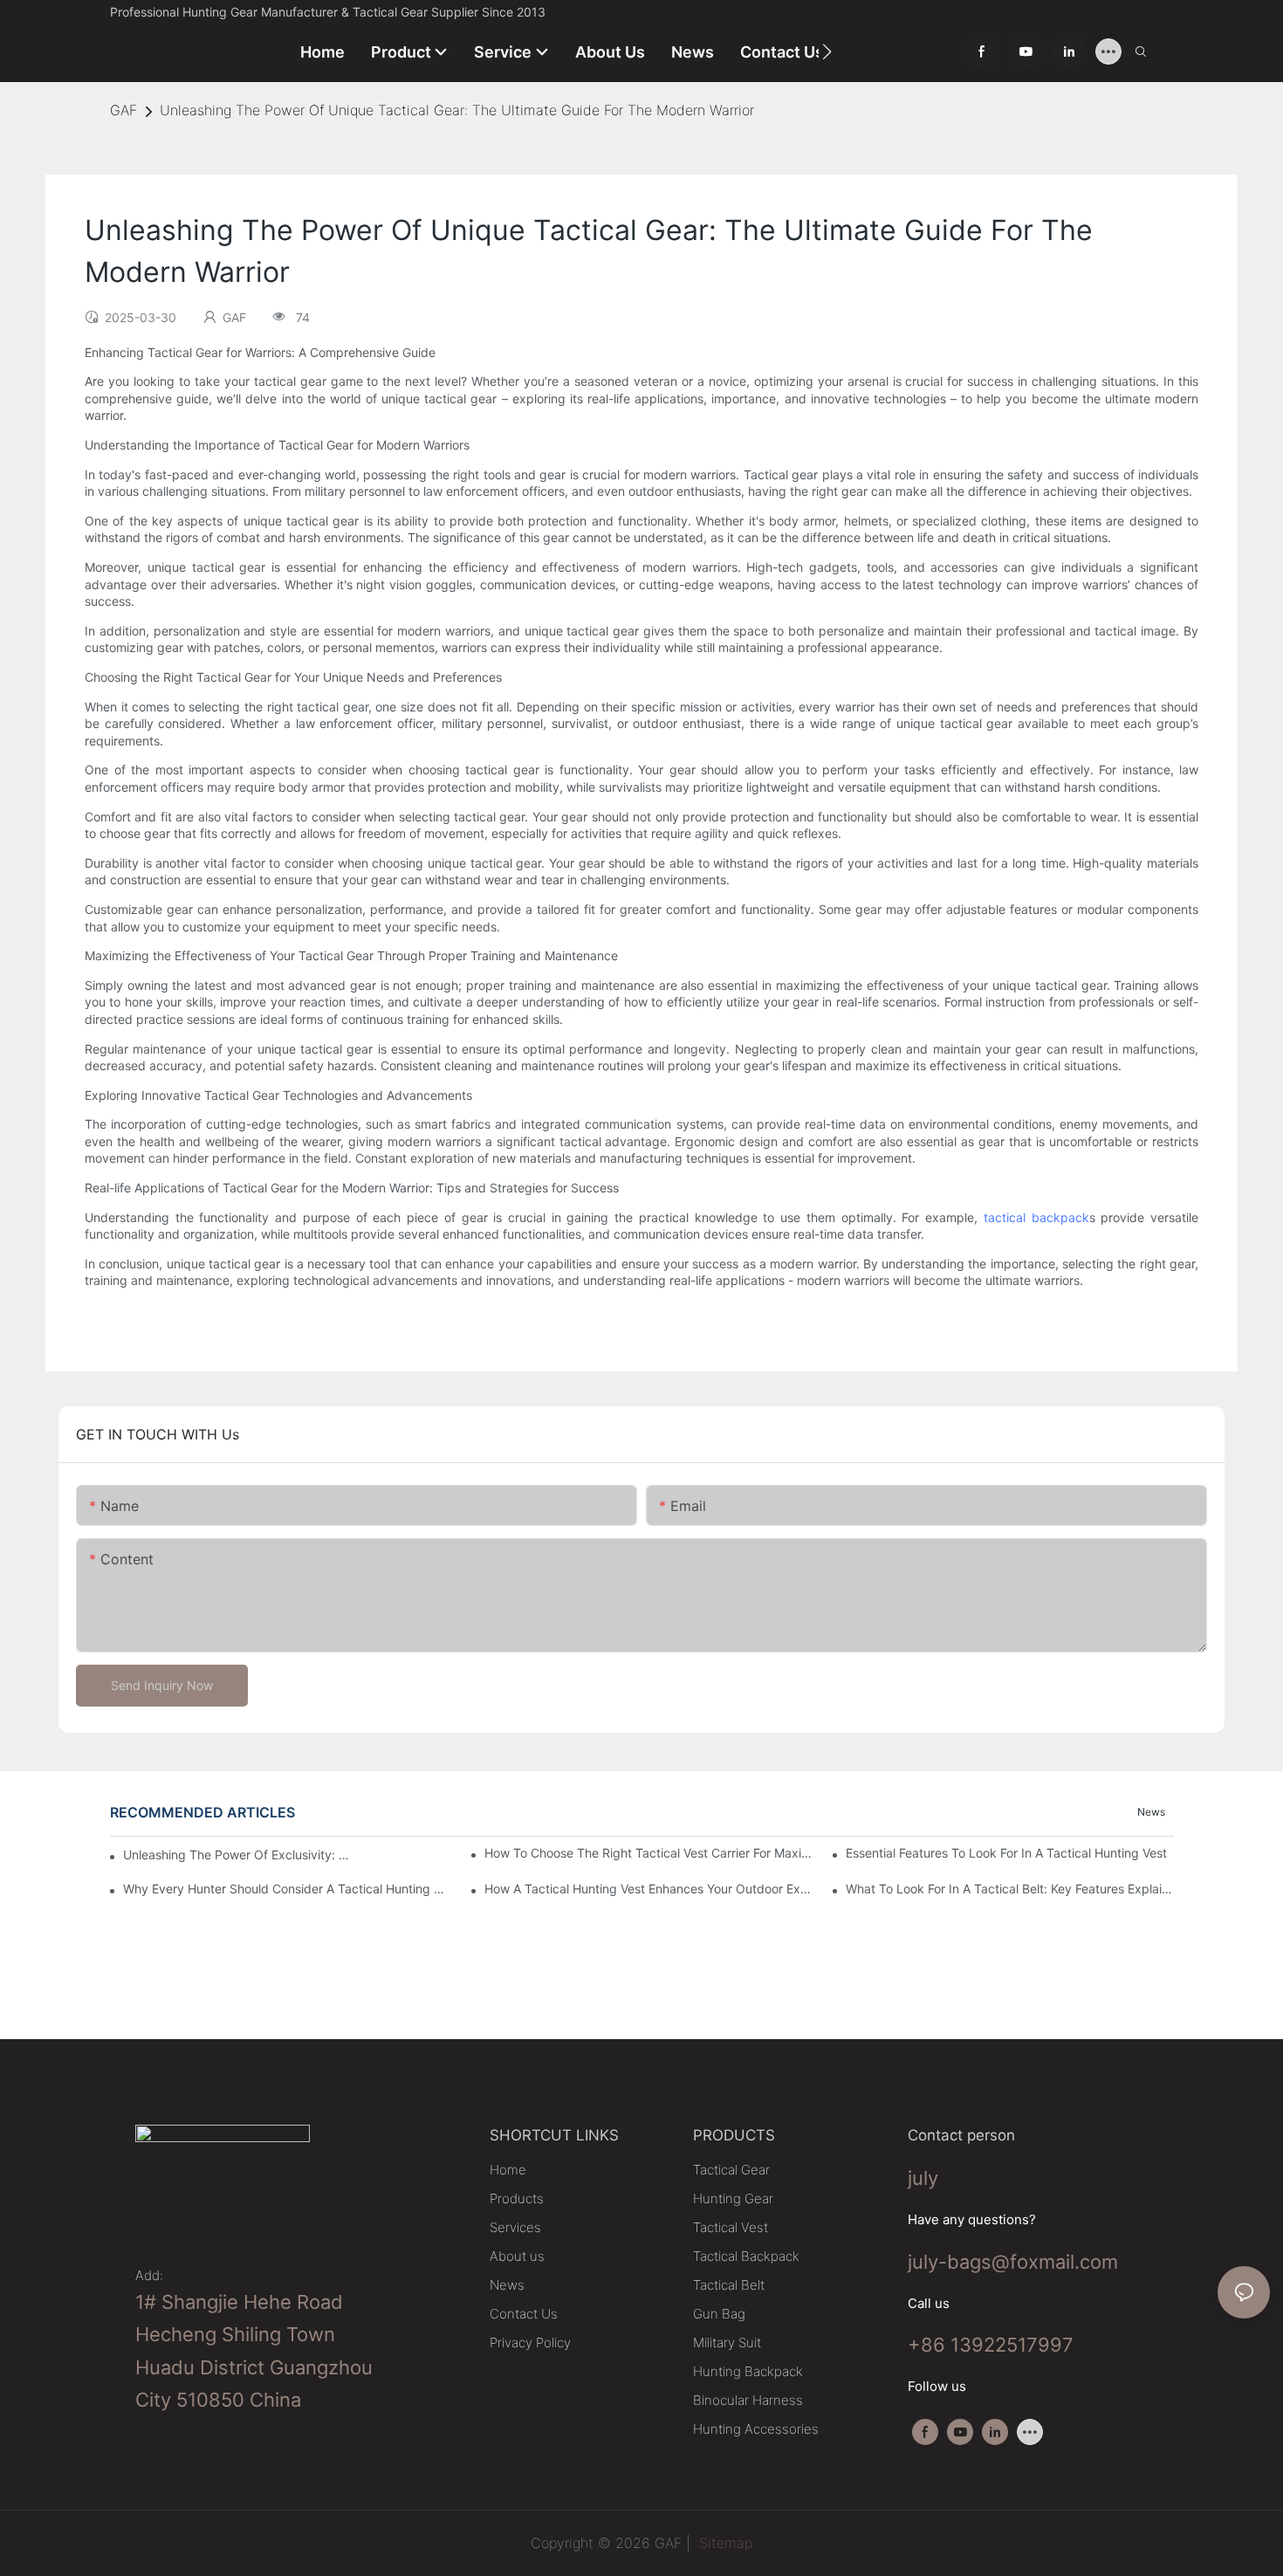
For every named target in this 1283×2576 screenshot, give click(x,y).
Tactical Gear (731, 2170)
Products (517, 2198)
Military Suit (727, 2342)
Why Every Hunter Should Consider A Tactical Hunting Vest (287, 1889)
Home (508, 2170)
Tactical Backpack (746, 2256)
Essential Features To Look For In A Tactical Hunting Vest (1006, 1853)
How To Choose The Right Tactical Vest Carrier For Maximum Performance (648, 1853)
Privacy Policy (530, 2342)
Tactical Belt (729, 2285)
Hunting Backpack (748, 2371)
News (1151, 1812)
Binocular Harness (748, 2400)
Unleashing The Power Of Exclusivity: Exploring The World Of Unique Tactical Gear (237, 1855)
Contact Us (524, 2314)
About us (517, 2256)
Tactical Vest (731, 2227)
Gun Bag (719, 2314)
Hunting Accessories (756, 2429)
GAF (123, 110)
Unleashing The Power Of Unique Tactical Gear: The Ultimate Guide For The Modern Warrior (457, 110)
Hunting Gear (733, 2198)
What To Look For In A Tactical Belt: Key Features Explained (1010, 1889)
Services (515, 2227)
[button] (827, 52)
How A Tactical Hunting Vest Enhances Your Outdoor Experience (648, 1889)
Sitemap (724, 2543)
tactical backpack (1036, 1217)
